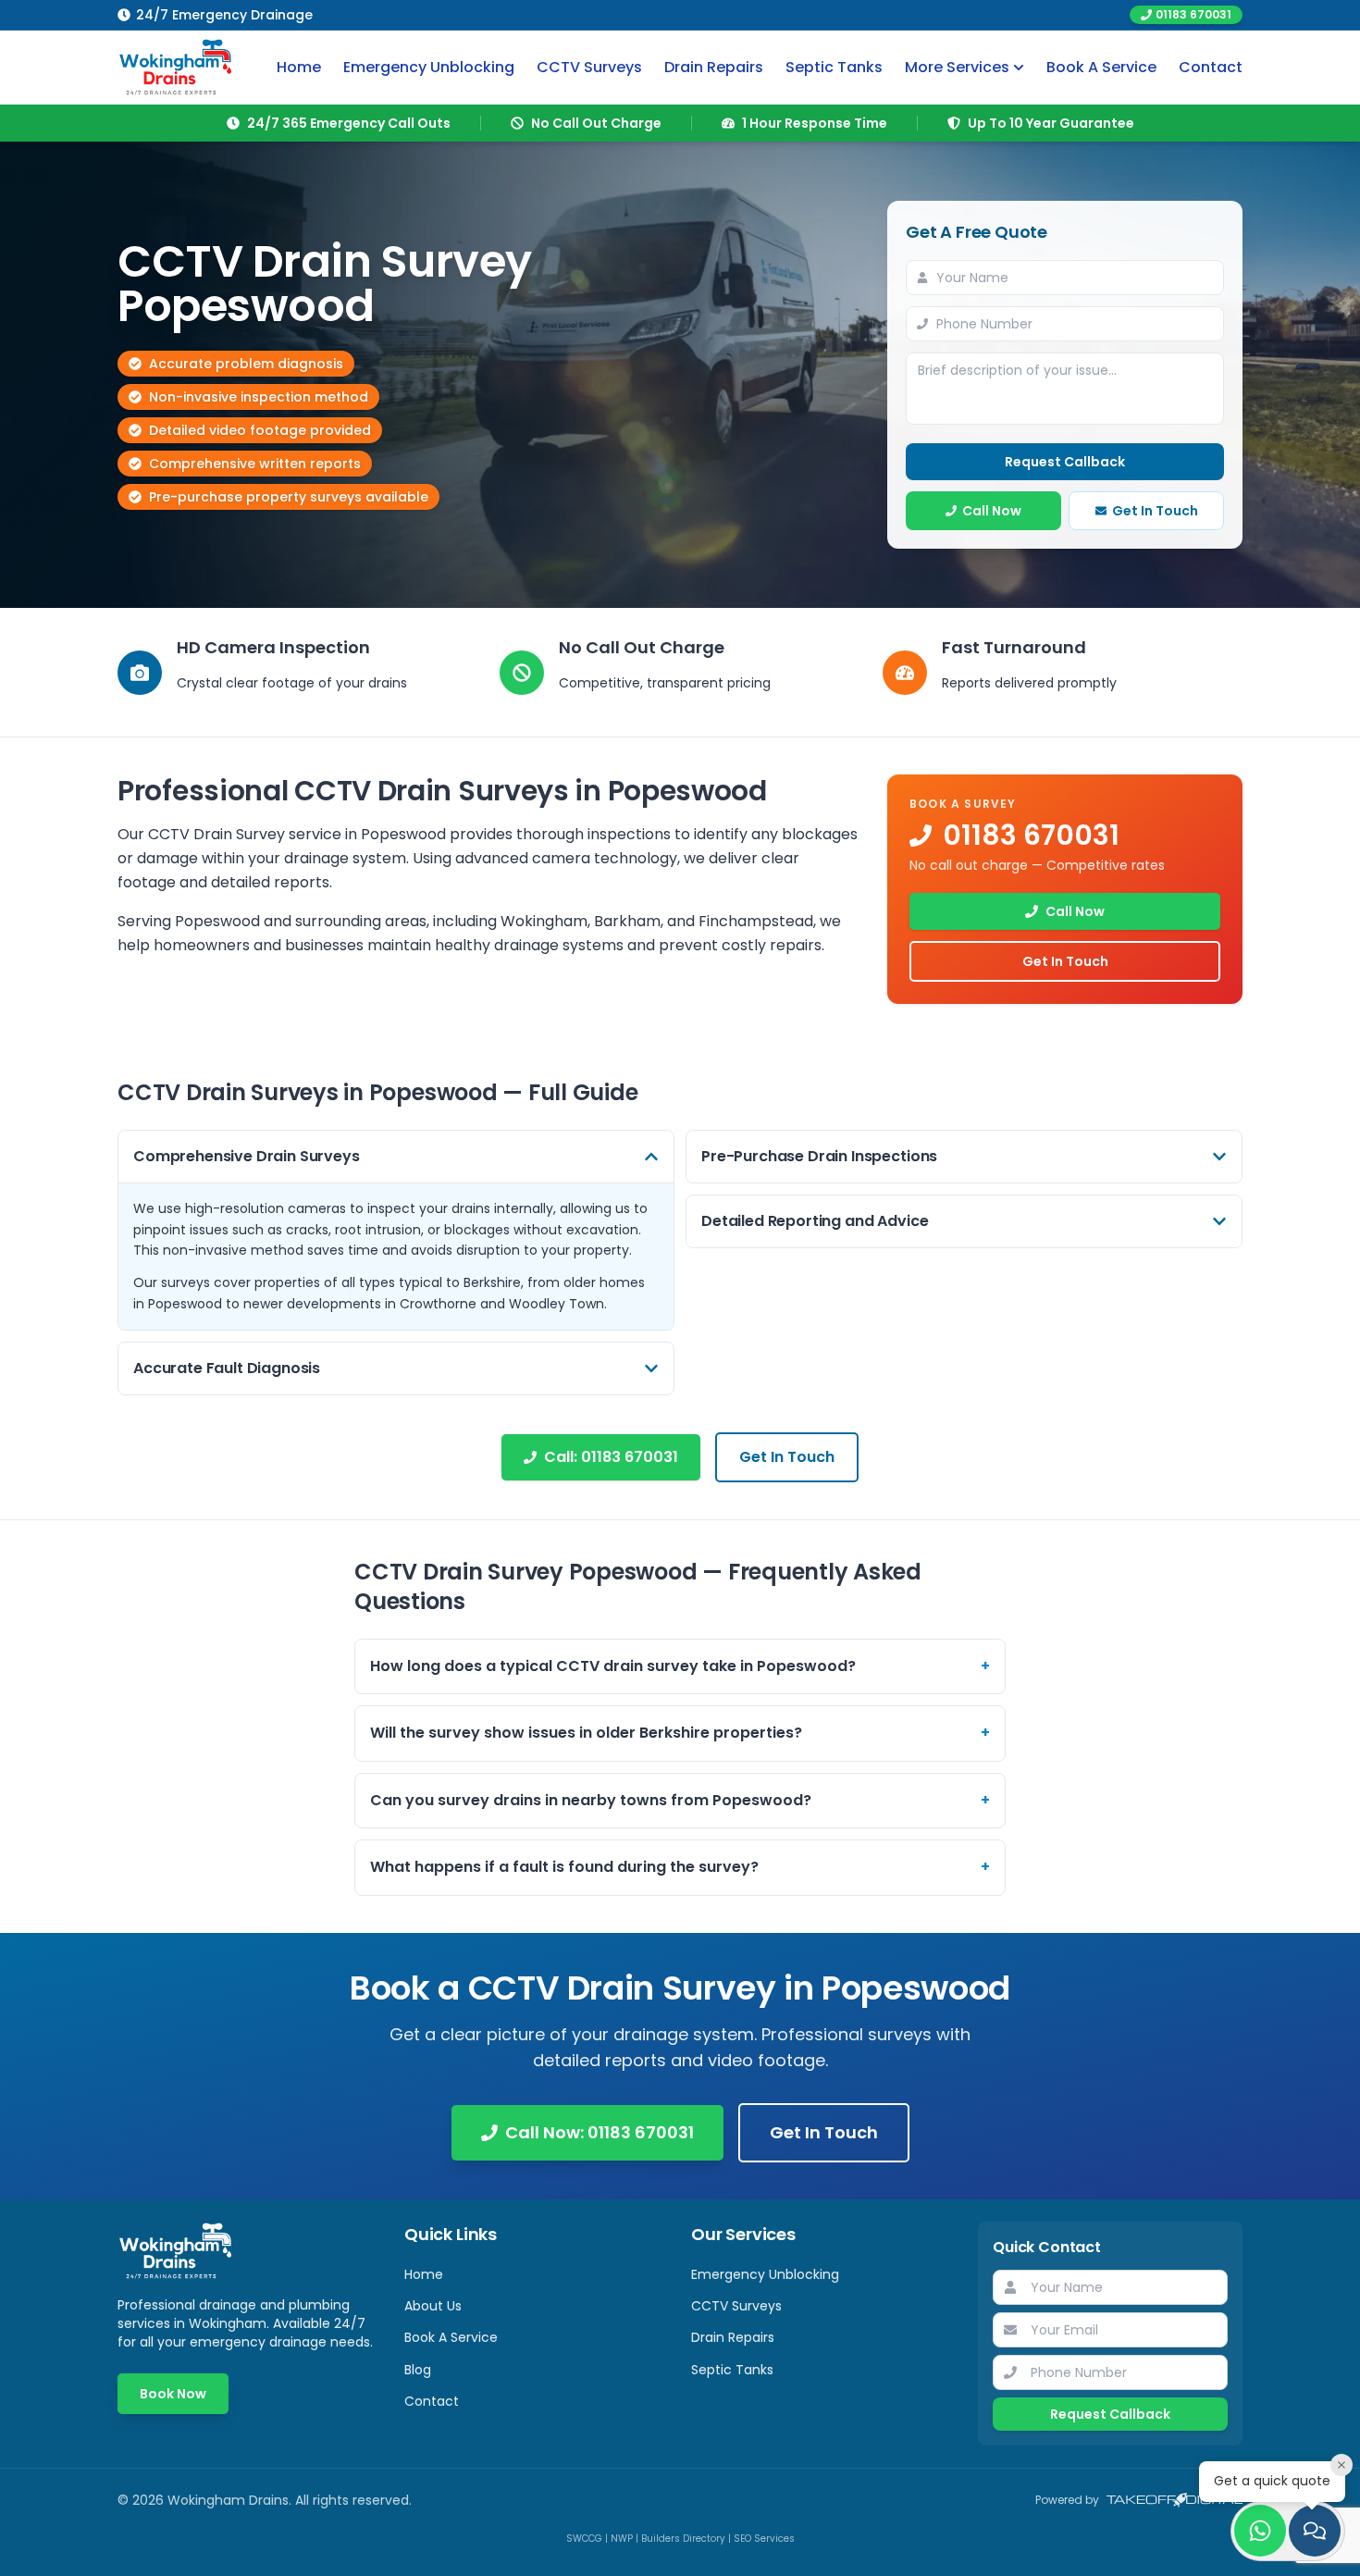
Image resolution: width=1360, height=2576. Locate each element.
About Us (433, 2306)
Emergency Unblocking (429, 67)
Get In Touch (1155, 511)
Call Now (992, 511)
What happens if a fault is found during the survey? (680, 1867)
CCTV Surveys (589, 67)
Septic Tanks (834, 67)
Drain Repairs (714, 67)
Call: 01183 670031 (611, 1457)
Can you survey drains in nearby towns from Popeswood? (680, 1800)
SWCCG (584, 2539)
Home (299, 67)
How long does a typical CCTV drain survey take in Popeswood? (680, 1666)
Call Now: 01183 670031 (600, 2132)
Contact (1211, 67)
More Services (957, 67)
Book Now (173, 2394)
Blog (418, 2370)
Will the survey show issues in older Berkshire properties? (680, 1733)
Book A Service (1101, 67)
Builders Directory (683, 2539)
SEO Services (764, 2539)
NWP (622, 2539)
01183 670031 (1193, 14)
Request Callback (1065, 462)
